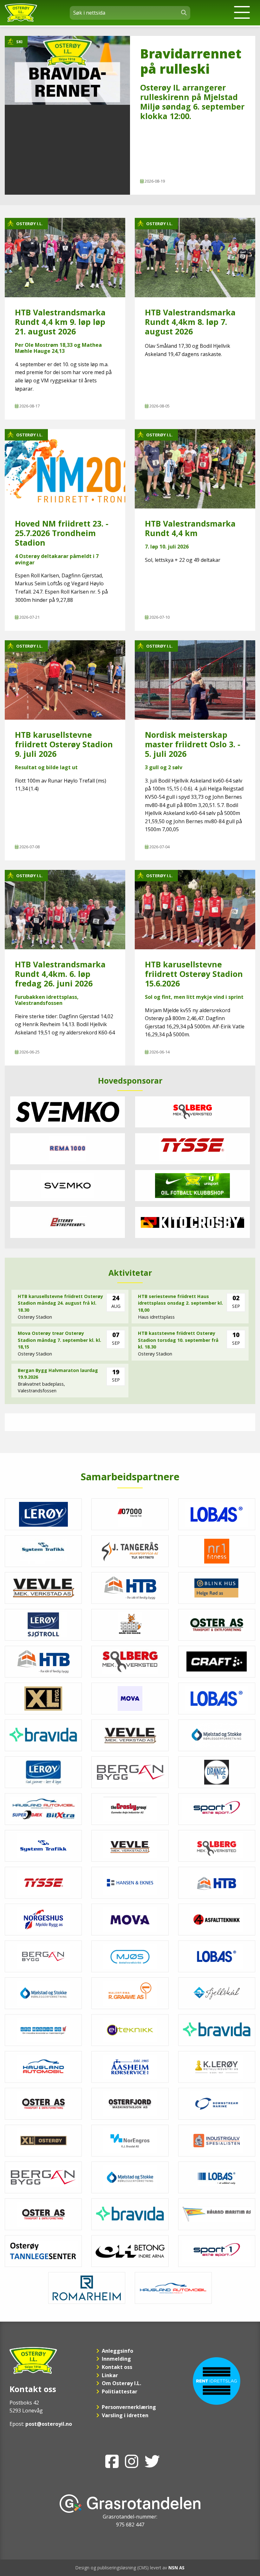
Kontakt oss (117, 2367)
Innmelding (116, 2359)
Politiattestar (120, 2391)
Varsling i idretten (125, 2415)
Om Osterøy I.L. (121, 2383)
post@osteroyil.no (49, 2424)
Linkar (110, 2375)
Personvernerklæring (129, 2407)
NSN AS (176, 2568)
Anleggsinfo (117, 2351)
